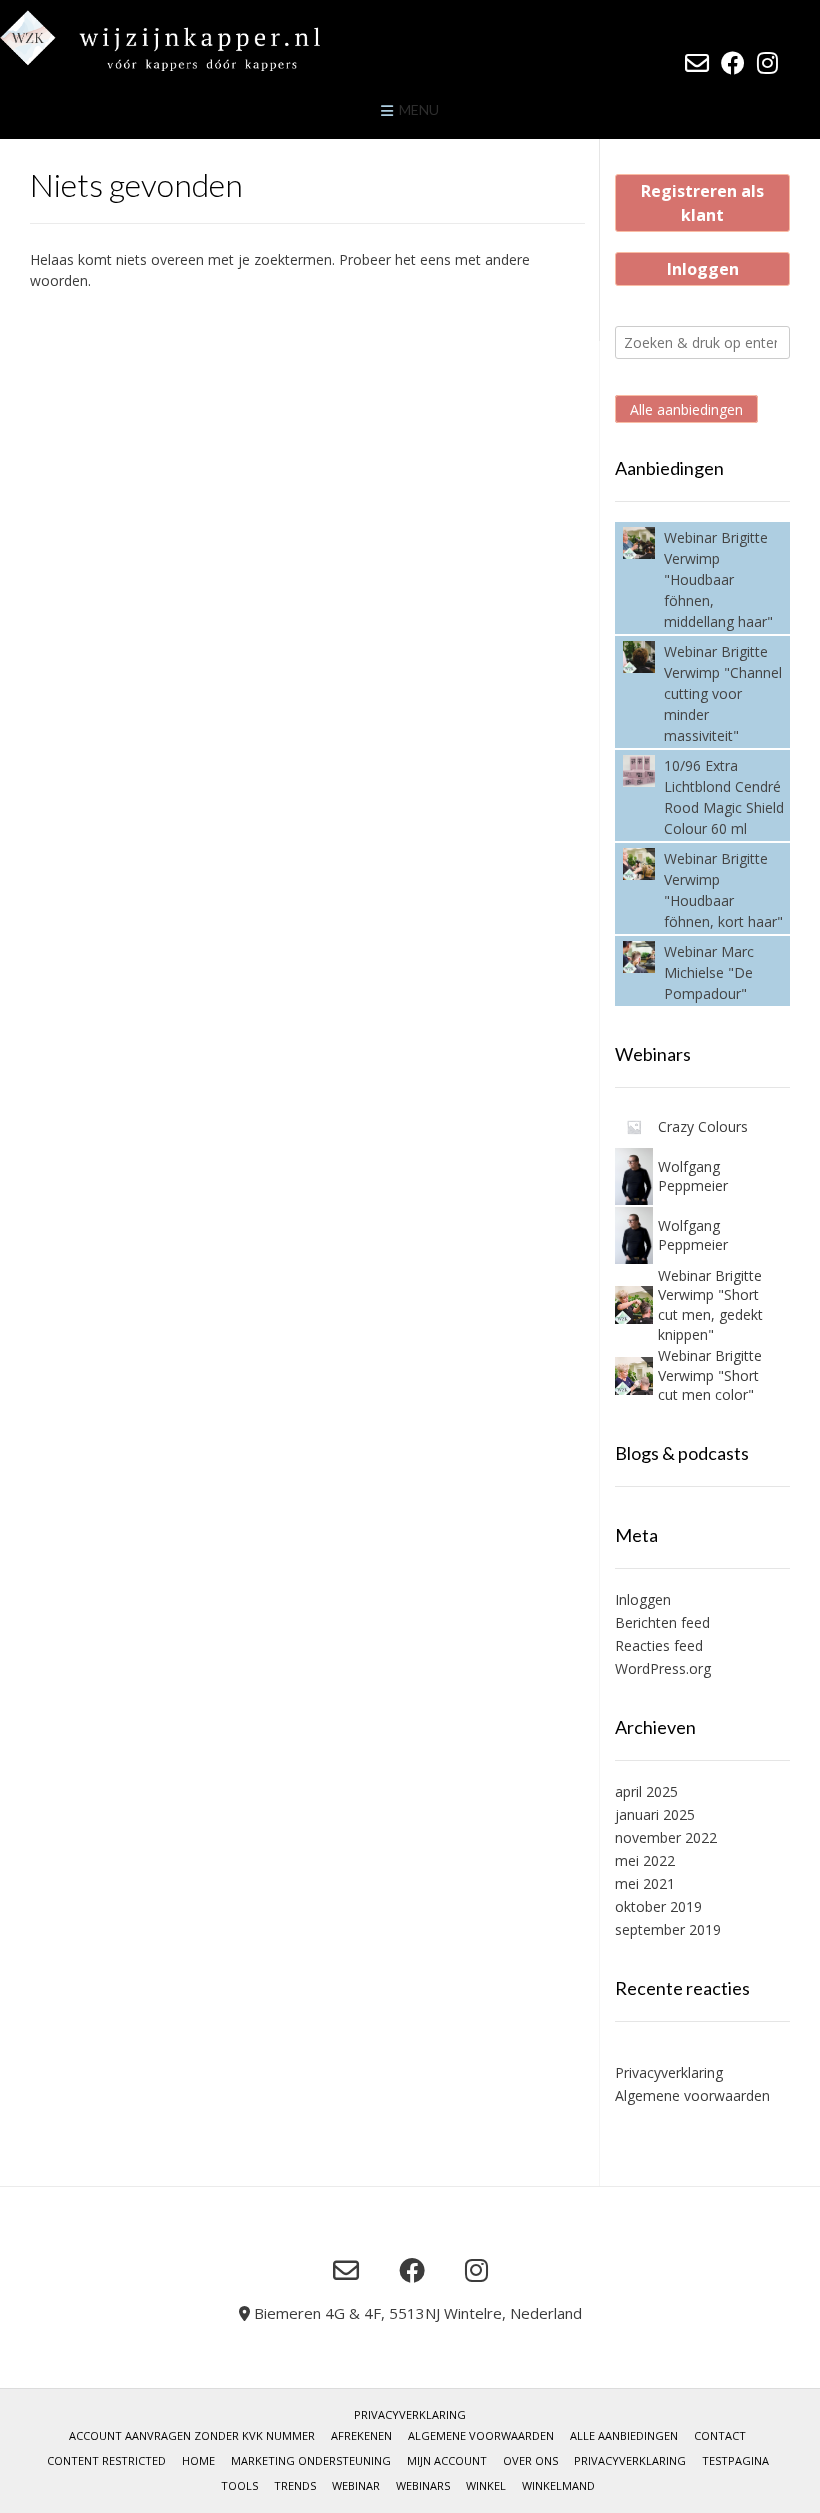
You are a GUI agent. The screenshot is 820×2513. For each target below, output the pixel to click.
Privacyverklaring (669, 2072)
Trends (295, 2485)
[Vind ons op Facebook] (733, 63)
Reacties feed (659, 1645)
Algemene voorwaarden (692, 2095)
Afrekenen (361, 2435)
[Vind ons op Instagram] (767, 63)
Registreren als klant (702, 203)
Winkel (486, 2485)
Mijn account (447, 2460)
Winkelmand (558, 2485)
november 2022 (666, 1837)
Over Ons (530, 2460)
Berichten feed (662, 1622)
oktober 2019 (658, 1906)
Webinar (356, 2485)
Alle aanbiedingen (686, 409)
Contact (720, 2435)
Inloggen (703, 269)
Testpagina (735, 2460)
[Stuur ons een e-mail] (697, 63)
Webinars (423, 2485)
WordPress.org (663, 1668)
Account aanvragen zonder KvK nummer (192, 2435)
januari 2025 (655, 1814)
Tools (239, 2485)
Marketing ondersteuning (311, 2460)
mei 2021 (645, 1883)
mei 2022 (645, 1860)
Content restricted (106, 2460)
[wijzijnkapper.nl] (200, 40)
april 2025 (646, 1791)
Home (198, 2460)
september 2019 (668, 1929)
